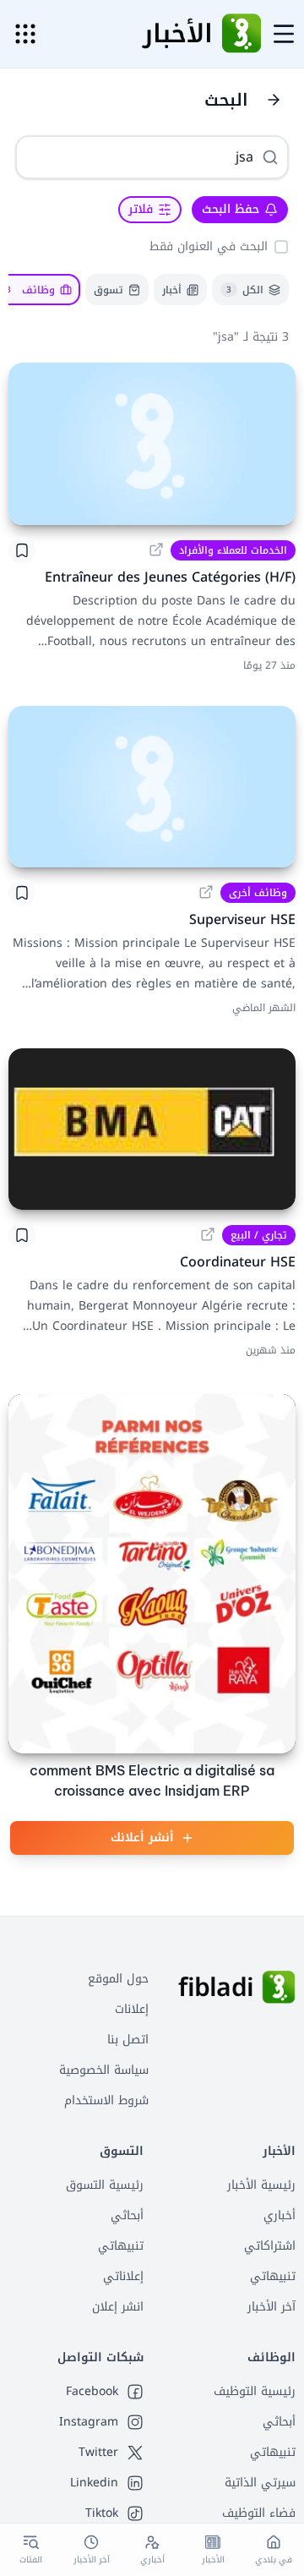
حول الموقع (118, 1979)
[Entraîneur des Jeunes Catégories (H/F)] (152, 443)
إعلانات (132, 2009)
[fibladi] (279, 1988)
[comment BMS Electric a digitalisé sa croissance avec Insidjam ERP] (152, 1574)
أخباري (280, 2215)
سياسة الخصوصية (104, 2070)
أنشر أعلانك (142, 1838)
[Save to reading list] (22, 550)
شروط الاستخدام (106, 2100)
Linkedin (94, 2483)
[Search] (270, 157)
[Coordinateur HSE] (152, 1129)
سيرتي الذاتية (260, 2483)
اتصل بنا (128, 2040)
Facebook (92, 2392)
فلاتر (141, 209)
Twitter (98, 2453)
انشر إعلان (118, 2307)
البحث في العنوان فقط (209, 246)
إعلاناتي (123, 2276)
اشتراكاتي (270, 2246)
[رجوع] (274, 100)
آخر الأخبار (271, 2307)
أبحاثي (127, 2215)
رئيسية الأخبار (261, 2185)
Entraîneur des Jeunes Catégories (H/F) (170, 577)
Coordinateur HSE (238, 1262)
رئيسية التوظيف (255, 2391)
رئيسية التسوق (105, 2185)
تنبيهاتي (273, 2276)
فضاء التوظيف (259, 2513)
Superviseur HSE (242, 919)
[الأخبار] (242, 34)
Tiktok (102, 2513)
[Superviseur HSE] (152, 787)
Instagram (89, 2422)
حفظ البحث (231, 209)
